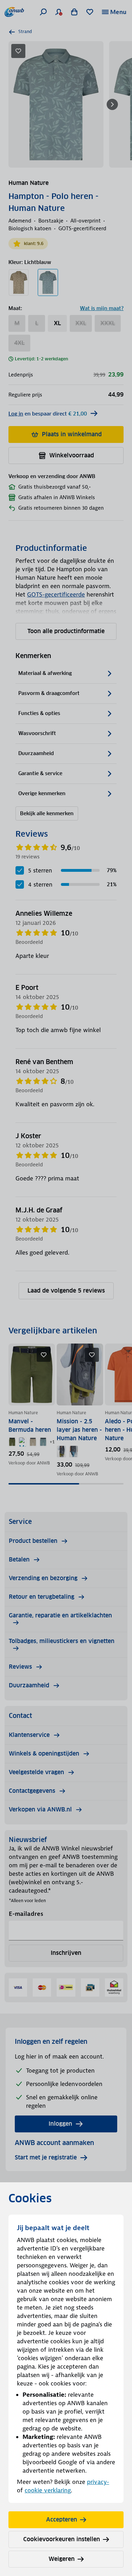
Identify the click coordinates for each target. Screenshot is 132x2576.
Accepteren (62, 2520)
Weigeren (62, 2559)
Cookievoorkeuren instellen (62, 2539)
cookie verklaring (48, 2490)
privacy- (98, 2482)
